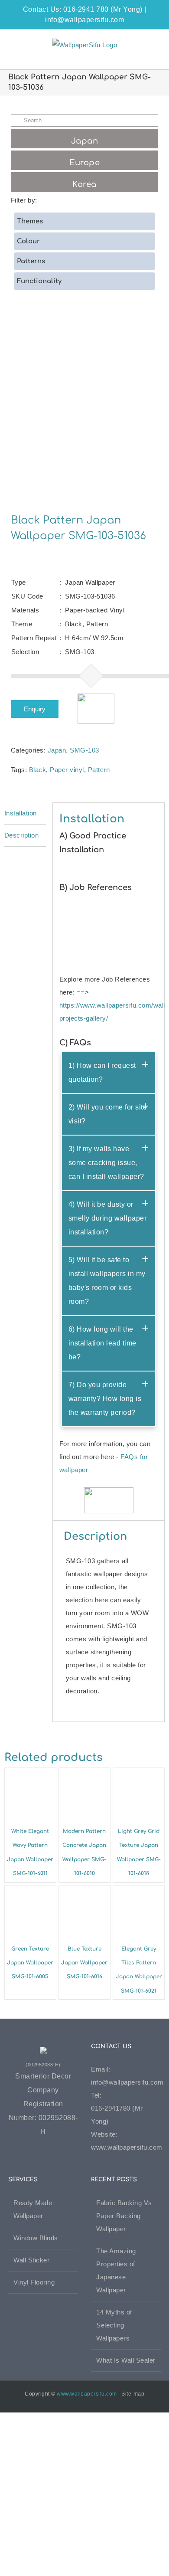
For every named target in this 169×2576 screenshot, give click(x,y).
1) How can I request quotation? (102, 1072)
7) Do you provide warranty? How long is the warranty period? (105, 1399)
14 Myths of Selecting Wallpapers (114, 2325)
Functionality (39, 281)
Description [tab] (22, 835)
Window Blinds (36, 2238)
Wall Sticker (31, 2260)
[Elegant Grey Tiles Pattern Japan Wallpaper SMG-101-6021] (139, 1892)
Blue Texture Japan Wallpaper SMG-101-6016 (84, 1963)
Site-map (133, 2394)
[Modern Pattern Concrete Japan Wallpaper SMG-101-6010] (84, 1774)
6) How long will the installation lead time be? (102, 1343)
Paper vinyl (67, 770)
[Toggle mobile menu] (153, 43)
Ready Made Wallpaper (33, 2209)
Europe (84, 163)
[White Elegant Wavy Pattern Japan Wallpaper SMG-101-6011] (30, 1774)
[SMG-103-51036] (85, 411)
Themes (30, 221)
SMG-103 (84, 750)
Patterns (31, 261)
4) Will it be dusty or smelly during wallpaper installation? (108, 1218)
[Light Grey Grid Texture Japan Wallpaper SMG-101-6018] (139, 1774)
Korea (84, 184)
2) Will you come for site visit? (108, 1114)
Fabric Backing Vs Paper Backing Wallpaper (124, 2216)
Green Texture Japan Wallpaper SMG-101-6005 (30, 1963)
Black (38, 770)
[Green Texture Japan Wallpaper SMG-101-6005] (30, 1892)
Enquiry (35, 709)
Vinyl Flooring (34, 2282)
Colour (28, 241)
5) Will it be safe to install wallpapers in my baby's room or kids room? (107, 1281)
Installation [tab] (21, 813)
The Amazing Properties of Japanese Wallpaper (116, 2270)
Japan (57, 750)
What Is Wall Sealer (126, 2360)
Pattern (99, 770)
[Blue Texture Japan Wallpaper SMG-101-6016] (84, 1892)
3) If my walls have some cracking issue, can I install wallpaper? (106, 1163)
